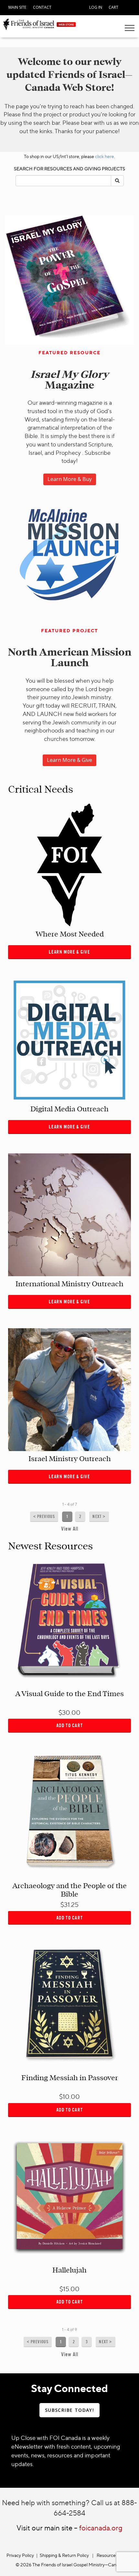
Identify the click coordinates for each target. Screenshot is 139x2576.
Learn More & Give (69, 760)
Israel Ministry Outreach (70, 1459)
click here (105, 156)
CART (113, 7)
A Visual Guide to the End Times (69, 1694)
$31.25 (69, 1904)
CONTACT (42, 7)
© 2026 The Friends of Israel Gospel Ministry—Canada (69, 2565)
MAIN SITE (17, 7)
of (72, 1504)
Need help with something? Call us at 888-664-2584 (69, 2507)
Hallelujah (69, 2270)
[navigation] (17, 6)
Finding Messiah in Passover (70, 2078)
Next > (99, 1517)
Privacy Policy (20, 2555)
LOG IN (96, 7)
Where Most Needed (70, 934)
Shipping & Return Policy (64, 2555)
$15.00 (69, 2289)
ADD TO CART (70, 1725)
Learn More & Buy (70, 479)
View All (70, 1529)
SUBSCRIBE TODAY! (69, 2410)
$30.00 (69, 1712)
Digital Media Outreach (69, 1109)
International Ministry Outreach (69, 1284)
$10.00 (69, 2096)
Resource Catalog (115, 2555)
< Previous (44, 1517)
